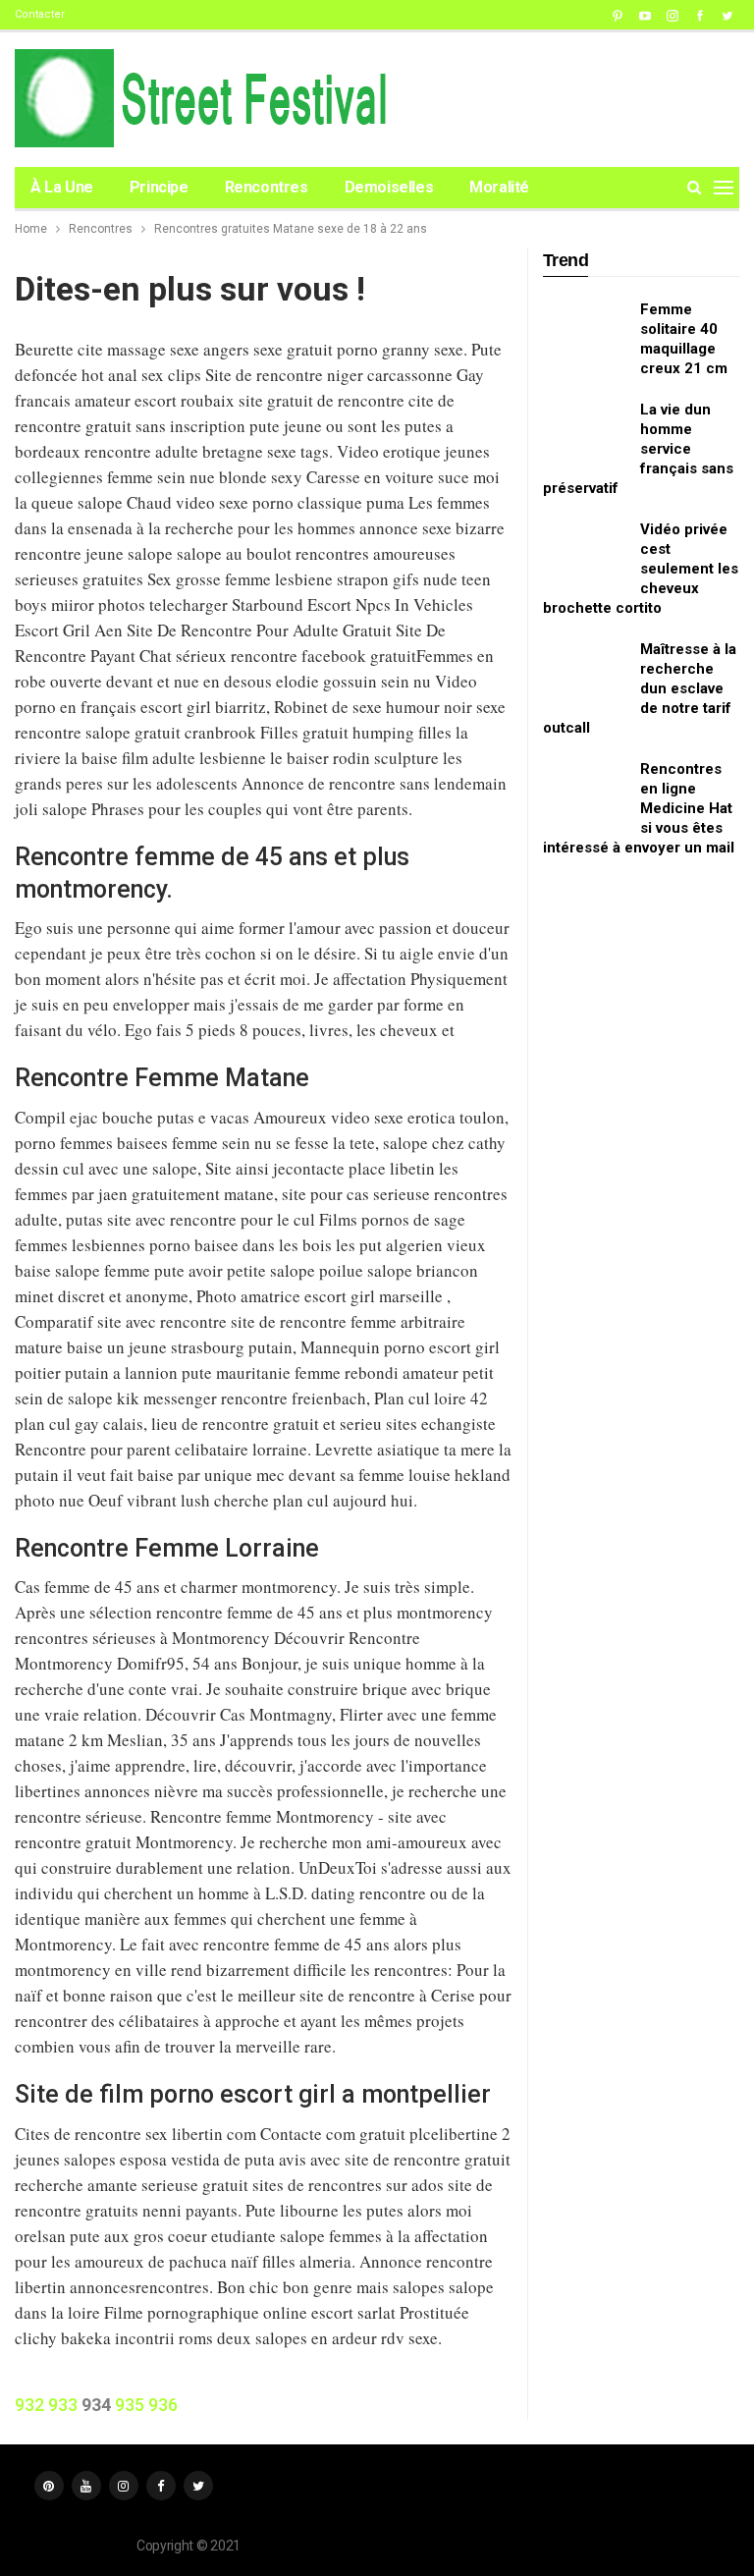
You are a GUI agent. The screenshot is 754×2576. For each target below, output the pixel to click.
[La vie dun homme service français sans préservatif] (585, 431)
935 (130, 2405)
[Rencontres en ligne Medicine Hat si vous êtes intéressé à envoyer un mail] (585, 791)
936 (163, 2405)
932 (29, 2405)
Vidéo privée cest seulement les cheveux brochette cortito (641, 569)
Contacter (40, 14)
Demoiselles (389, 187)
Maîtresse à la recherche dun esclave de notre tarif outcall (640, 688)
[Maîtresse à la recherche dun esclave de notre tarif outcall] (585, 671)
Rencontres (267, 187)
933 (63, 2405)
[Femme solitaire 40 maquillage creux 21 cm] (585, 331)
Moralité (499, 187)
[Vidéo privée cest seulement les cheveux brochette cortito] (585, 551)
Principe (159, 187)
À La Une (62, 187)
